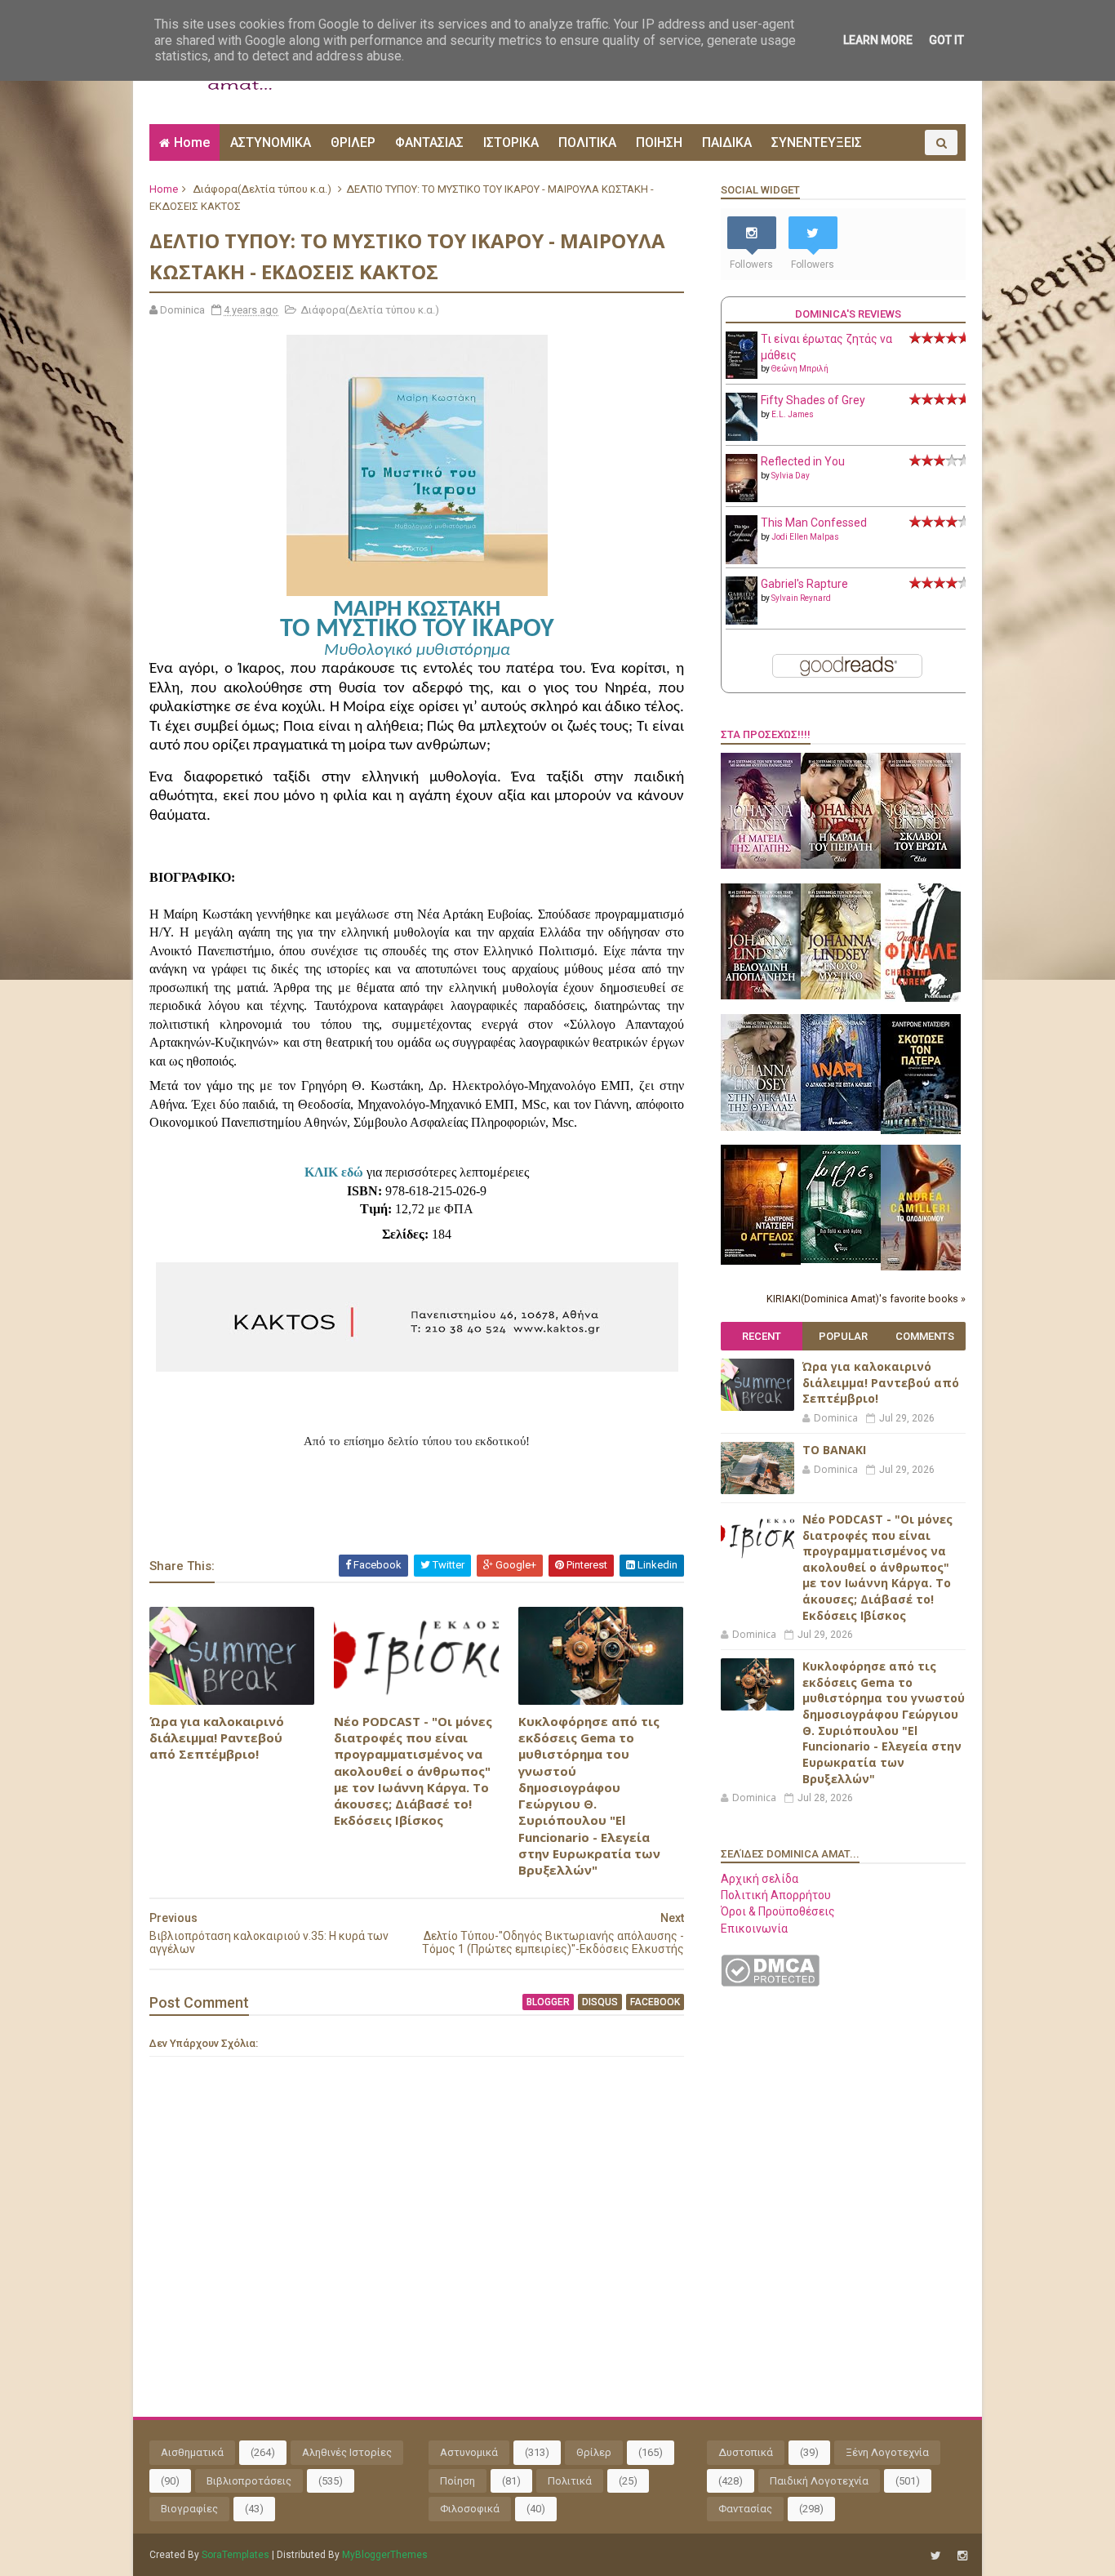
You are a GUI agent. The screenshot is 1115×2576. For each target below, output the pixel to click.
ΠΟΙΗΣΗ (659, 142)
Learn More (878, 40)
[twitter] (936, 2556)
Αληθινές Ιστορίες (347, 2452)
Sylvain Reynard (801, 598)
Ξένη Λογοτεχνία (887, 2452)
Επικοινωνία (754, 1929)
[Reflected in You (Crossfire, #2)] (742, 498)
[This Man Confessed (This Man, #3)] (742, 561)
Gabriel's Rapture (804, 584)
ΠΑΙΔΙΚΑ (727, 142)
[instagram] (962, 2556)
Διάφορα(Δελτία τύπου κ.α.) (262, 189)
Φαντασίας (745, 2509)
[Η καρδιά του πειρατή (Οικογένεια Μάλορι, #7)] (841, 865)
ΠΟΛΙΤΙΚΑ (587, 142)
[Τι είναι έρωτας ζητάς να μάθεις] (742, 375)
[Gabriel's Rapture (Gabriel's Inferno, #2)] (742, 621)
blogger (548, 2002)
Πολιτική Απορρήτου (776, 1895)
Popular (843, 1336)
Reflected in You (803, 461)
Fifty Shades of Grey (813, 400)
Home (192, 142)
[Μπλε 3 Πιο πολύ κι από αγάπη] (841, 1259)
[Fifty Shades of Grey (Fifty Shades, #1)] (742, 437)
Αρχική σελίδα (760, 1879)
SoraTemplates (235, 2555)
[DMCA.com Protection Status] (770, 1982)
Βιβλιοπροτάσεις (249, 2481)
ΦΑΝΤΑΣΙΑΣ (429, 142)
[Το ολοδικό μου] (921, 1266)
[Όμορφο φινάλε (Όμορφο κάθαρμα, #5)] (921, 998)
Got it (946, 40)
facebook (655, 2002)
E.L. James (793, 414)
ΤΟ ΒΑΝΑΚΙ (834, 1450)
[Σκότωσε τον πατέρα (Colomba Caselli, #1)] (921, 1130)
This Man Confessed (814, 523)
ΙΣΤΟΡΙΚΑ (511, 142)
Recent (762, 1336)
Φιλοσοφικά (470, 2509)
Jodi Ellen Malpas (805, 537)
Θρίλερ (594, 2452)
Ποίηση (458, 2481)
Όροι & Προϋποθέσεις (778, 1911)
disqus (600, 2002)
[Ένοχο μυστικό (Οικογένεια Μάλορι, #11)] (841, 995)
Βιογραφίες (189, 2509)
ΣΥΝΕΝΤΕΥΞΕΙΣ (817, 142)
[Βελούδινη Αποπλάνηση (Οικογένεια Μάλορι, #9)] (761, 995)
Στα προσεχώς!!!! (766, 734)
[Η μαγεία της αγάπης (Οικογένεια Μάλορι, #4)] (761, 865)
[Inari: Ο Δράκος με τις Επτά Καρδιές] (841, 1127)
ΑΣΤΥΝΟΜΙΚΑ (271, 142)
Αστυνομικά (469, 2452)
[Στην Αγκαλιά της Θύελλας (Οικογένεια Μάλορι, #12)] (761, 1127)
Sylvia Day (791, 476)
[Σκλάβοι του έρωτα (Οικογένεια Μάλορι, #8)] (921, 865)
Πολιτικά (570, 2481)
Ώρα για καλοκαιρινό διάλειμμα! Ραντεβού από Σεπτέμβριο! (217, 1738)
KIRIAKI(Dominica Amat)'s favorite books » (866, 1299)
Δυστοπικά (746, 2452)
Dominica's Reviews (848, 314)
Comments (925, 1336)
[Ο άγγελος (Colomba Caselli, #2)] (761, 1261)
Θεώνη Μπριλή (800, 369)
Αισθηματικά (192, 2452)
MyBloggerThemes (385, 2555)
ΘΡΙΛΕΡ (353, 142)
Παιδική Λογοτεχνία (819, 2481)
